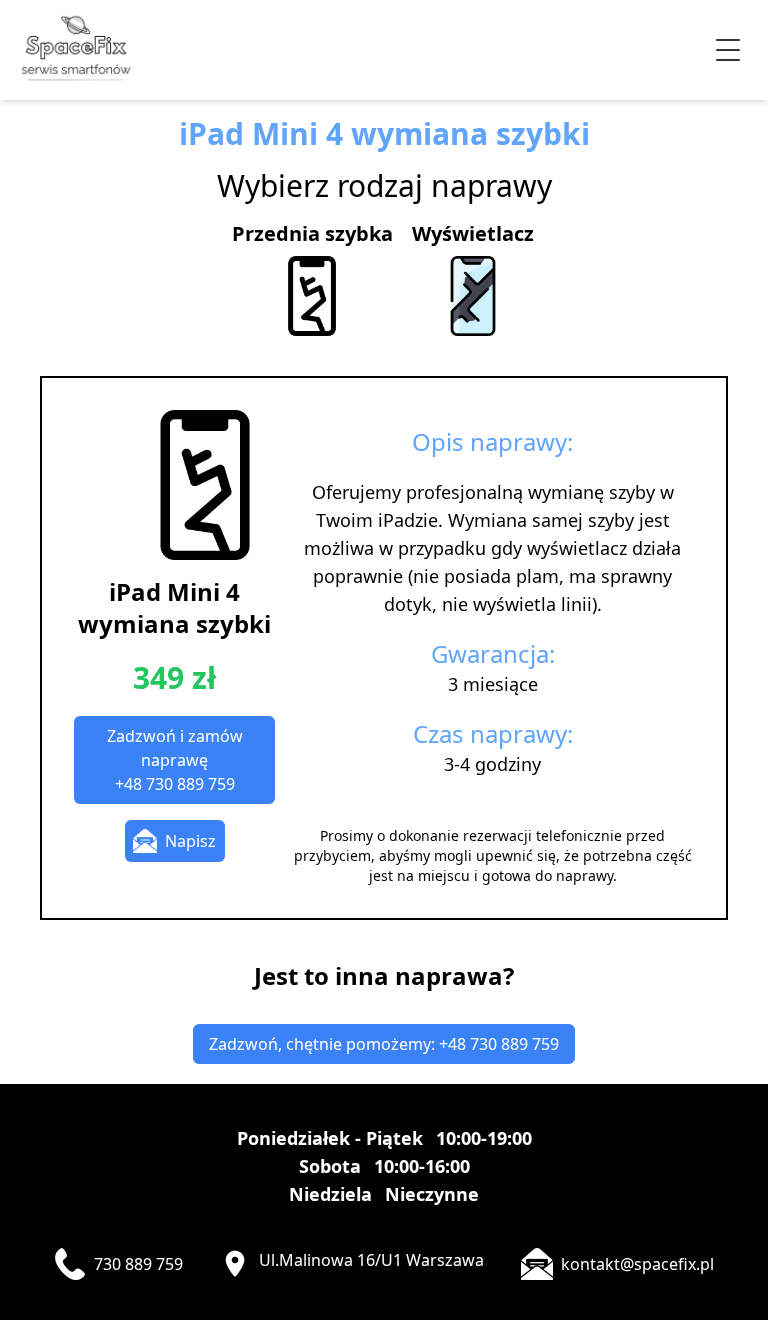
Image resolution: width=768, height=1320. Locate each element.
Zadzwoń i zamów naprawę (175, 760)
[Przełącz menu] (728, 50)
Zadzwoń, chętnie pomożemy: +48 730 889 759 (384, 1044)
